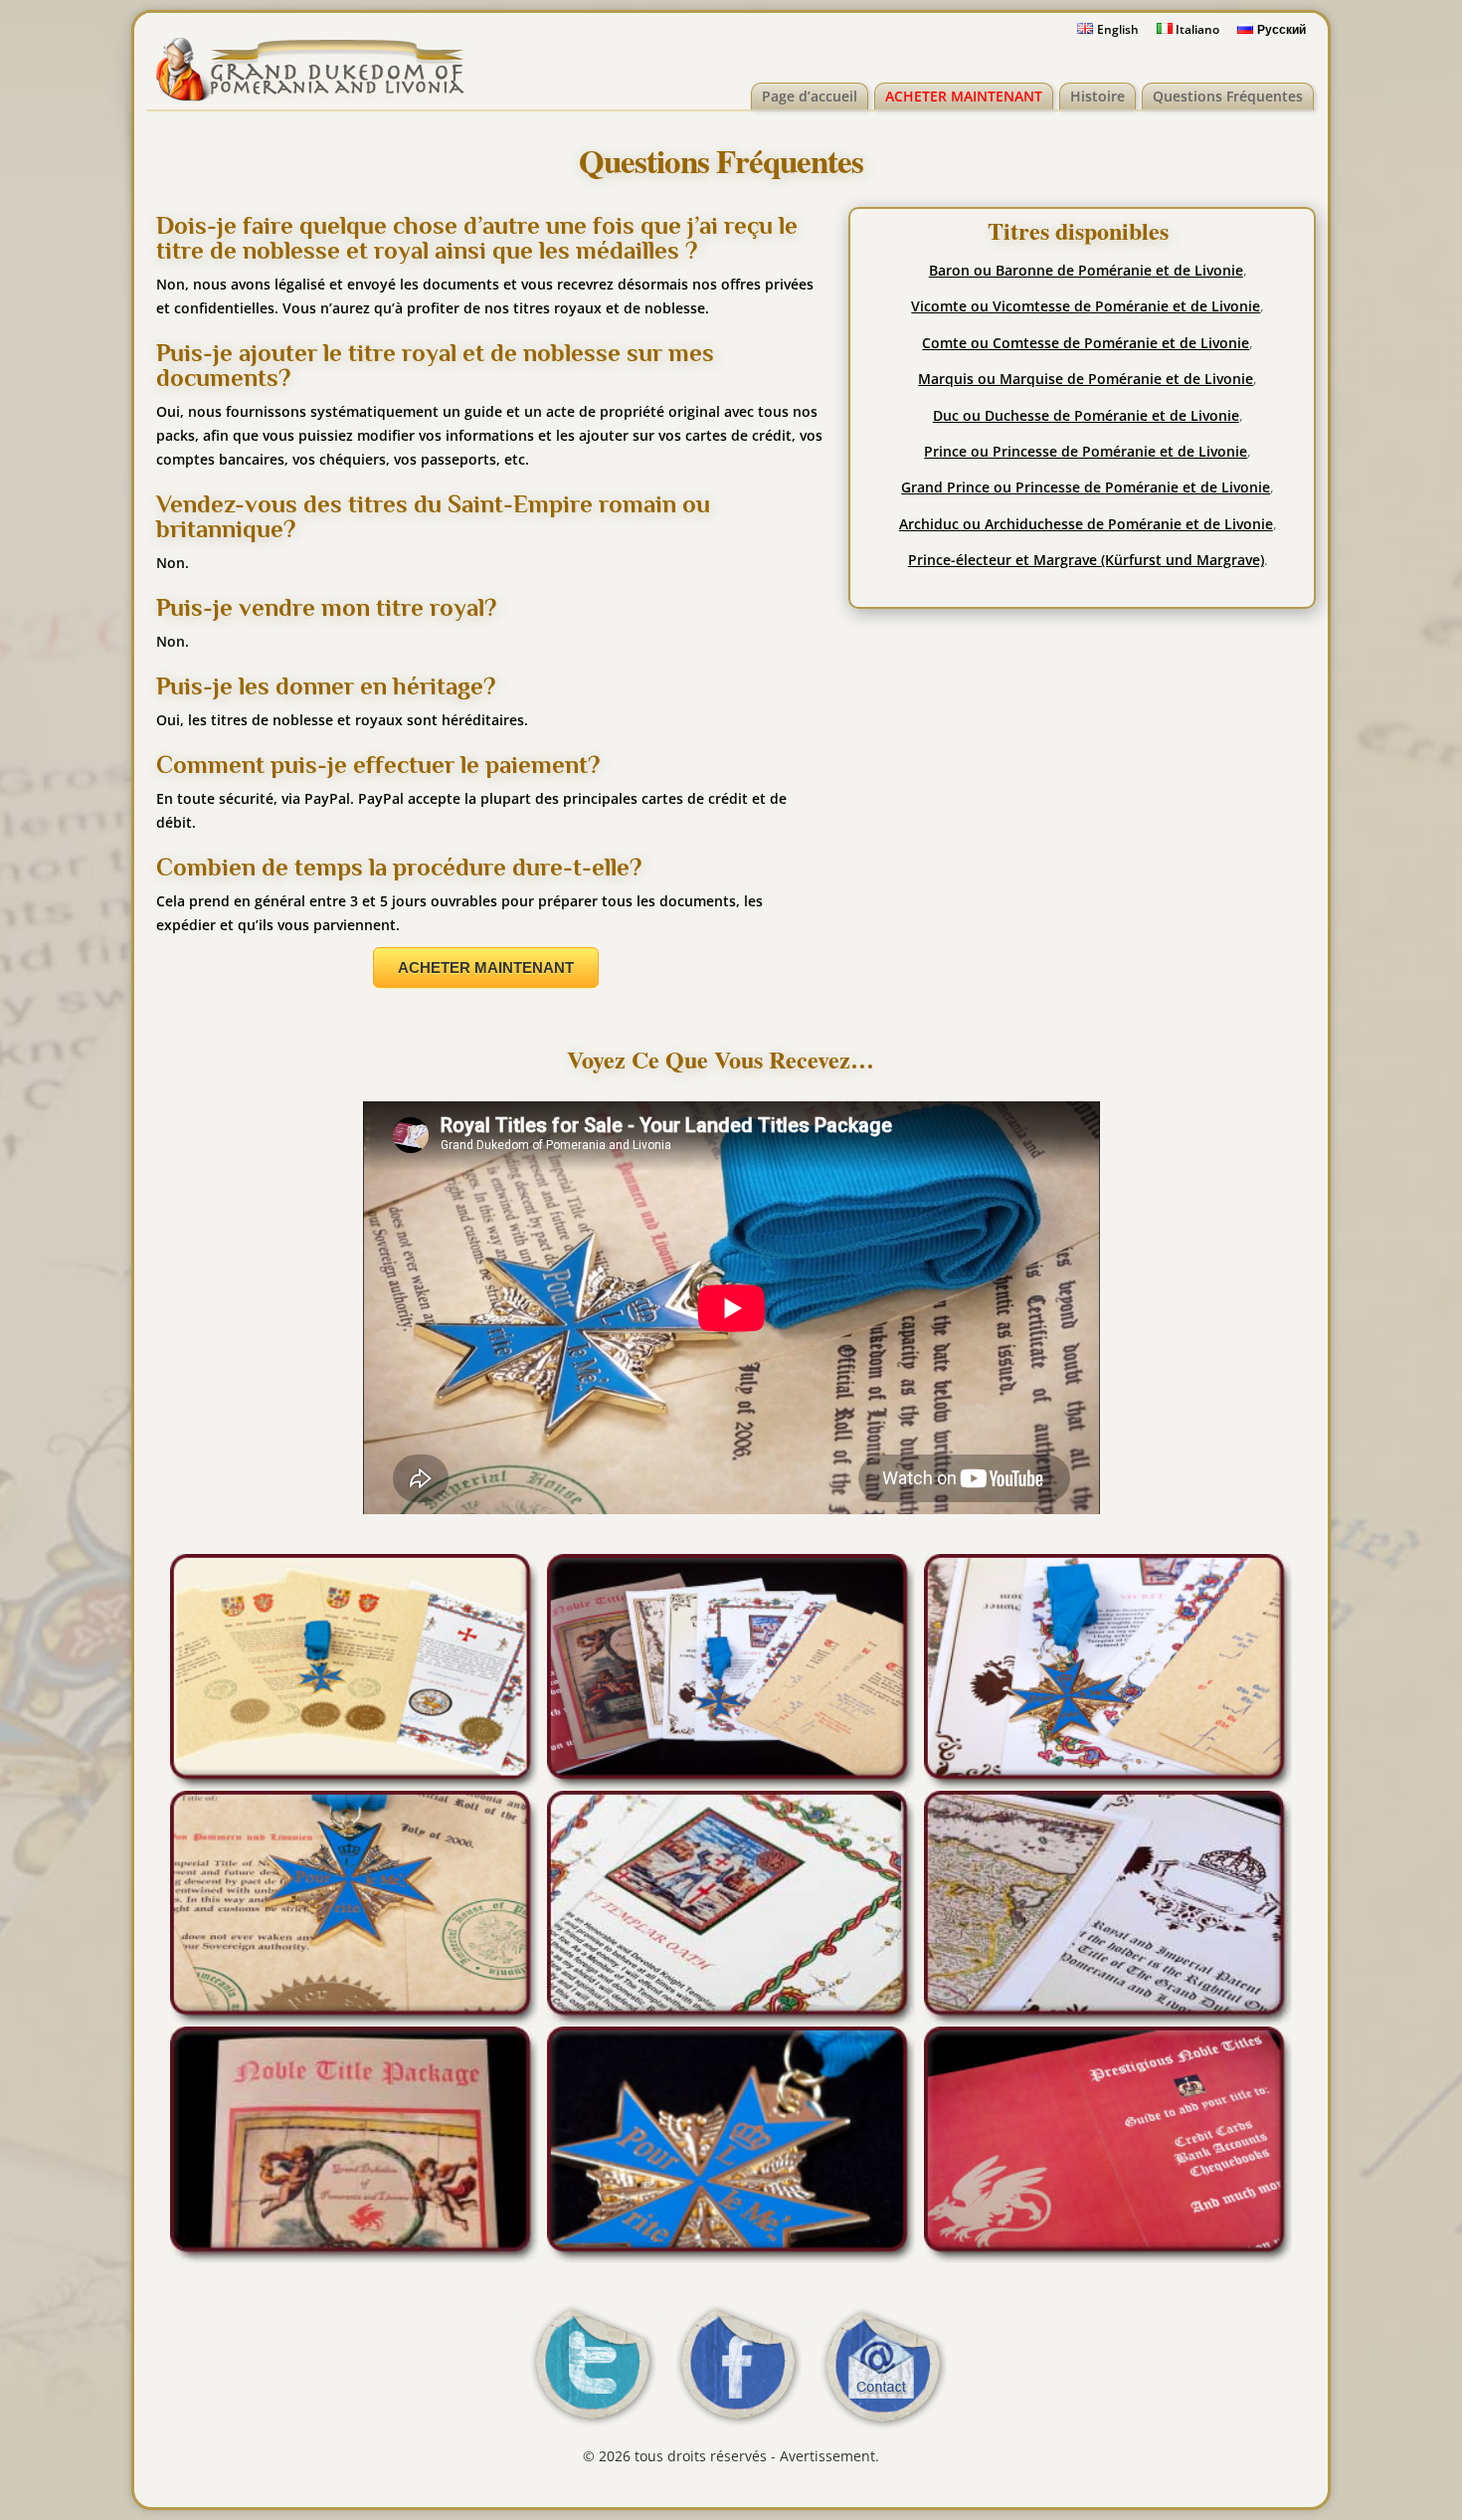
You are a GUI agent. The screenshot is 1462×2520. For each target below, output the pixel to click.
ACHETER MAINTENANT (964, 96)
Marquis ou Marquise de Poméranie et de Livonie (1086, 379)
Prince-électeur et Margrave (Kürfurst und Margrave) (1086, 560)
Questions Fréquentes (1228, 96)
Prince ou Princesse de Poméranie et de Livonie (1086, 451)
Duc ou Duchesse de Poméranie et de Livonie (1086, 415)
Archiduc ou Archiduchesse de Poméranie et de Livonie (1086, 524)
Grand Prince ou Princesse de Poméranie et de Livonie (1086, 487)
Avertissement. (829, 2456)
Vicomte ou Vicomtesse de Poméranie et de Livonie (1086, 306)
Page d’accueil (810, 96)
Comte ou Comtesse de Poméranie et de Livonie (1086, 343)
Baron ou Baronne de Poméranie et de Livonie (1086, 270)
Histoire (1097, 96)
